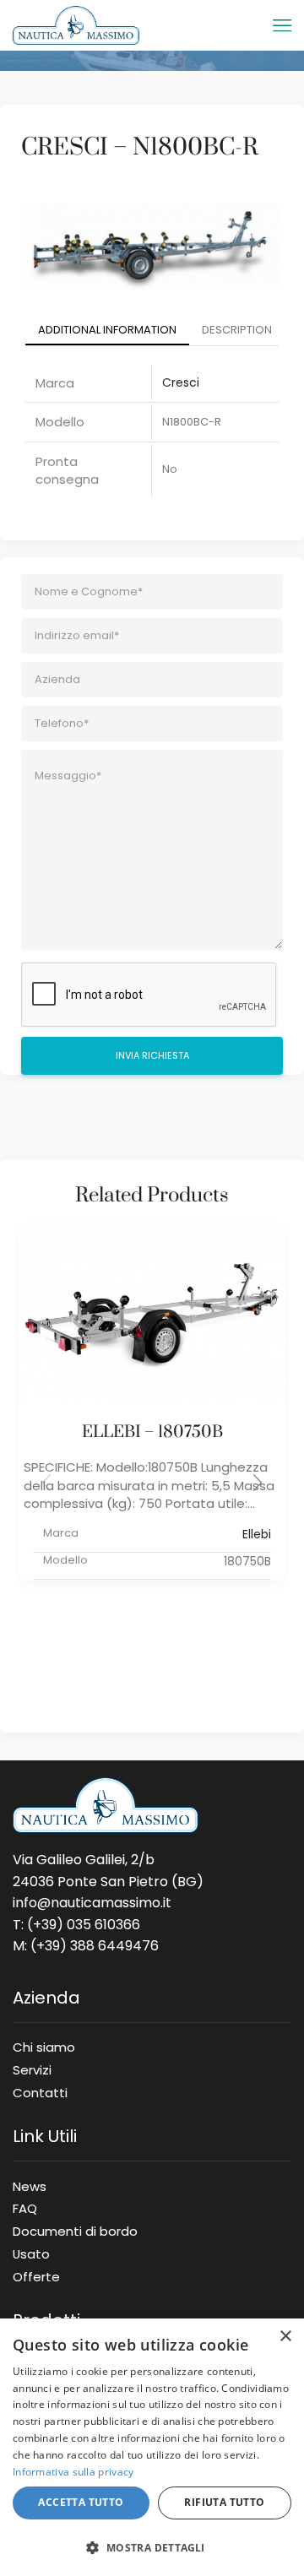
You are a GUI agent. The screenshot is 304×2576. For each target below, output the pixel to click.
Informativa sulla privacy (73, 2472)
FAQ (25, 2208)
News (30, 2186)
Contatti (40, 2090)
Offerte (36, 2274)
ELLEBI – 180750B (152, 1432)
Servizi (32, 2069)
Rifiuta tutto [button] (224, 2502)
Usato (31, 2253)
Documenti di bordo (75, 2231)
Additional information (107, 330)
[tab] (107, 331)
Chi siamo (44, 2047)
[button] (258, 1483)
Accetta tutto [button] (81, 2502)
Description (237, 330)
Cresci (181, 382)
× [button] (285, 2337)
